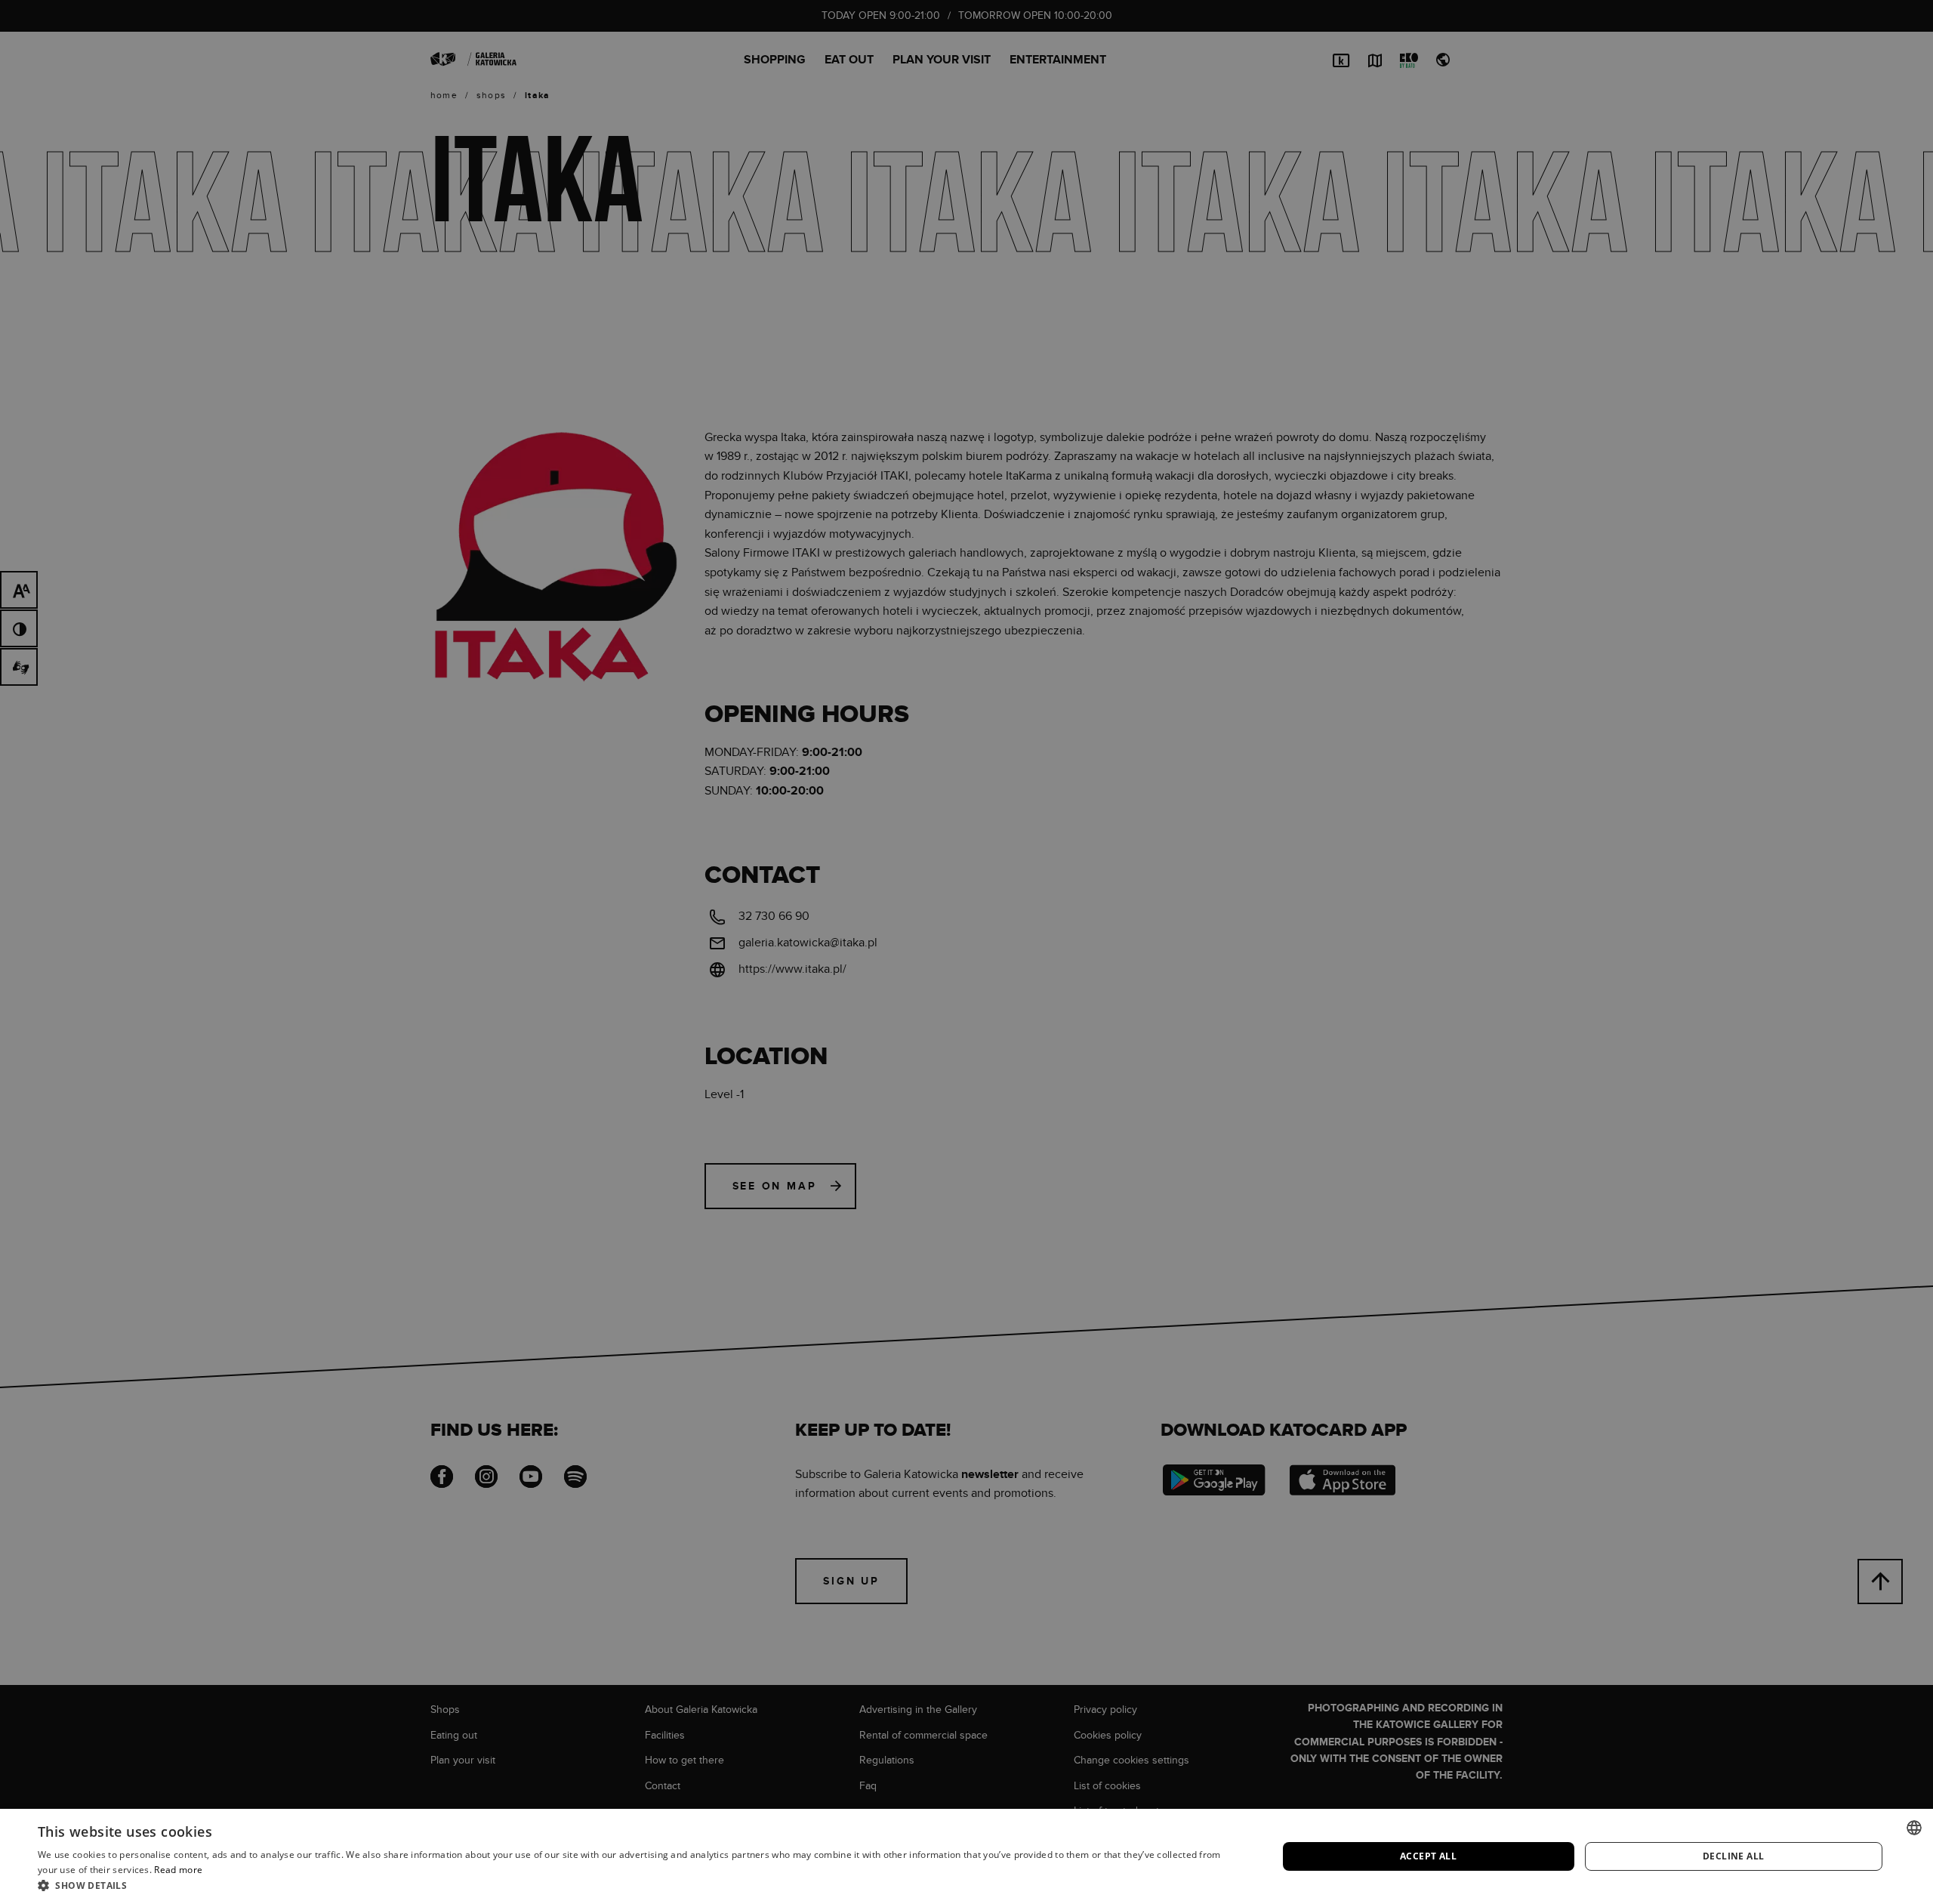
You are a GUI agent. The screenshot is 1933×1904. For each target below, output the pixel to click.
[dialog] (966, 952)
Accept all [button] (1428, 1856)
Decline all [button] (1733, 1856)
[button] (639, 1885)
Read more (178, 1870)
